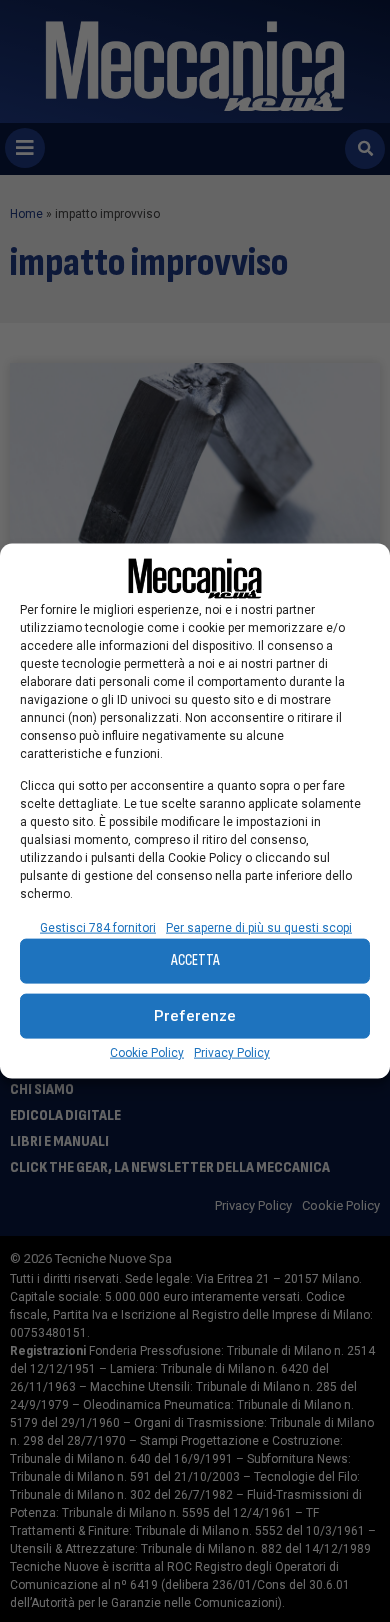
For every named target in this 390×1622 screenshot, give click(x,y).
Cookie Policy (147, 1052)
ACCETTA (195, 960)
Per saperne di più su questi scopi (259, 927)
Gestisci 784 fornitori (98, 927)
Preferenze (195, 1016)
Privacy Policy (232, 1052)
